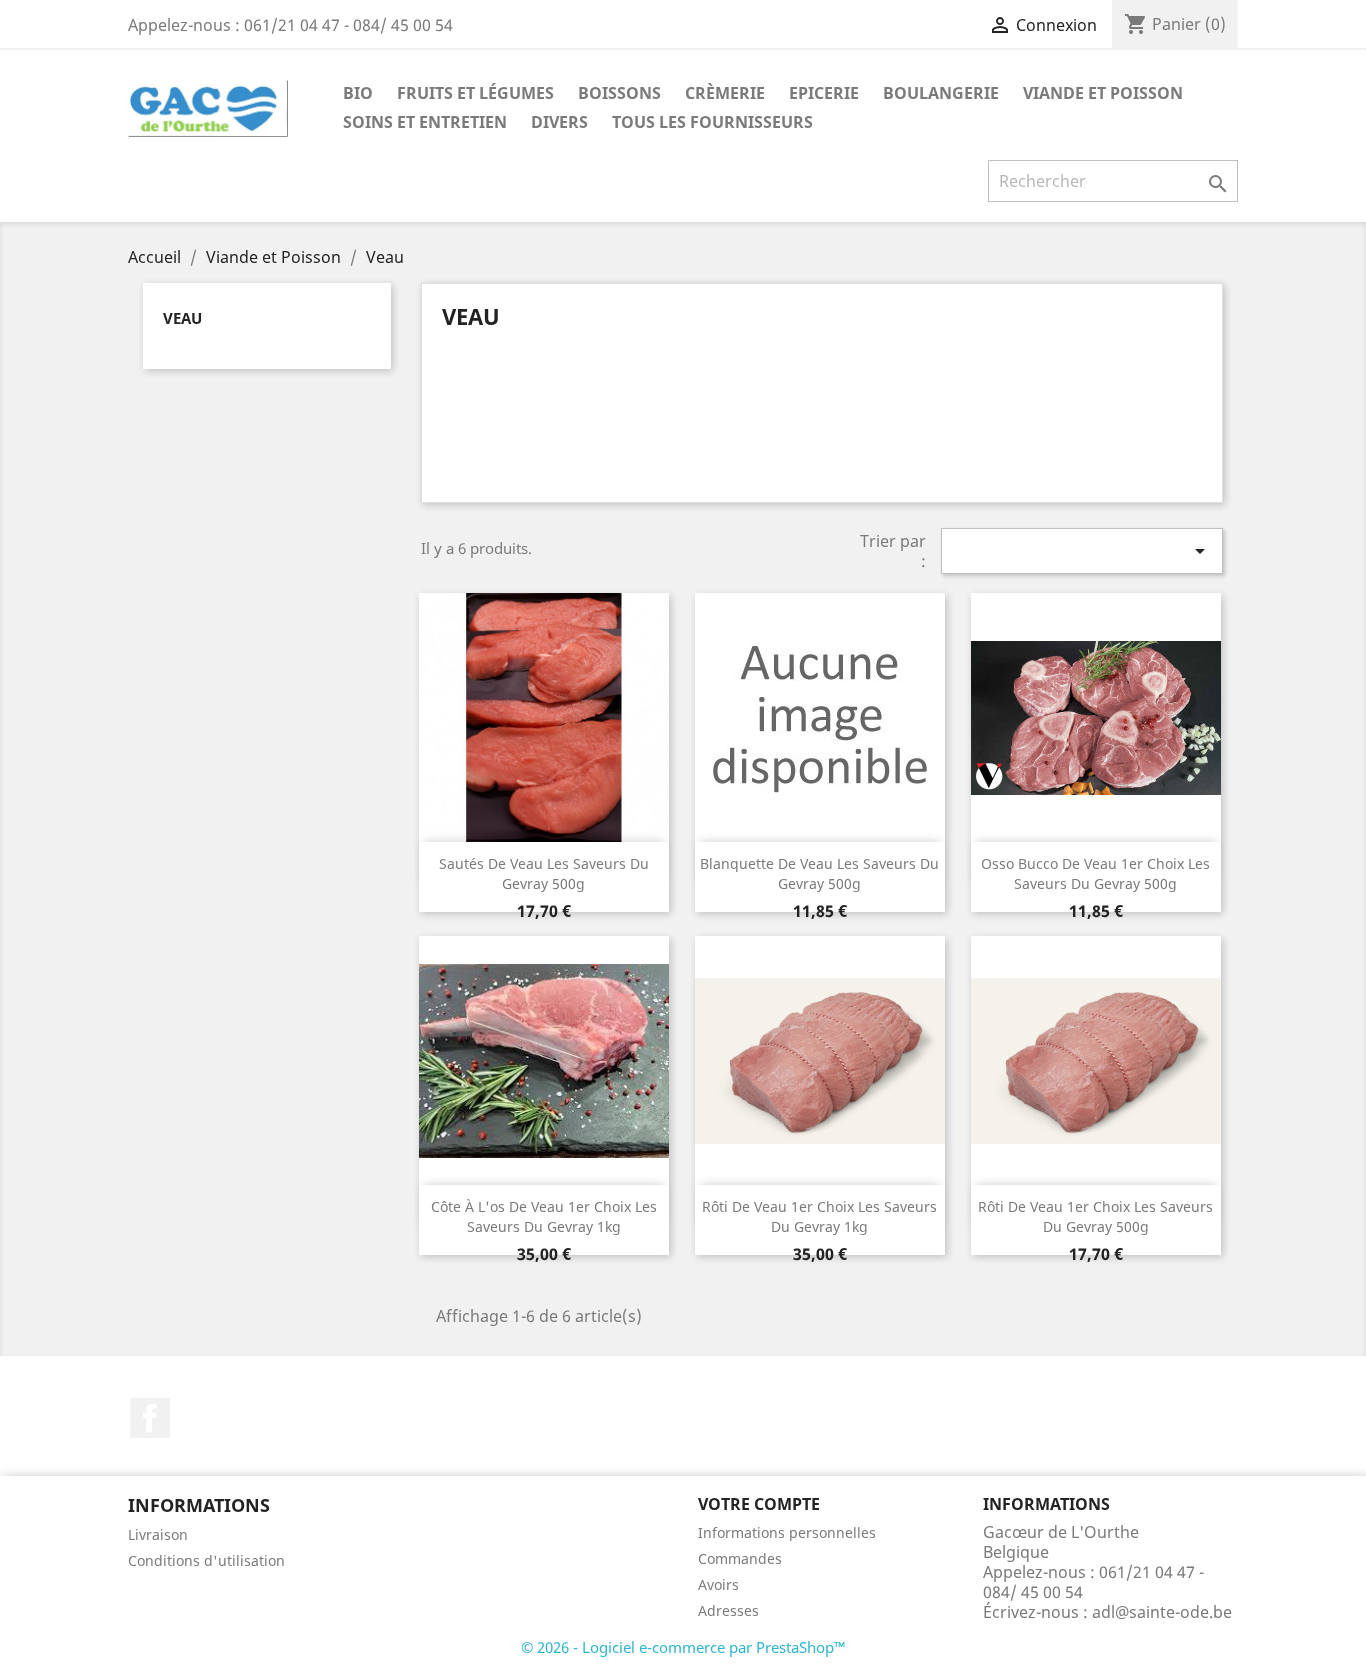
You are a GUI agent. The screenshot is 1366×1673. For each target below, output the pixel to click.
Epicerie (824, 93)
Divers (559, 122)
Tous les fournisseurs (712, 122)
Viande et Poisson (1103, 93)
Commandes (740, 1558)
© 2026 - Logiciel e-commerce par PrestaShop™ (683, 1647)
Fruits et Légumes (475, 93)
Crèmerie (725, 93)
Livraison (158, 1534)
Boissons (619, 93)
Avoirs (718, 1584)
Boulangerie (941, 93)
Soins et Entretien (425, 122)
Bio (358, 93)
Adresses (728, 1610)
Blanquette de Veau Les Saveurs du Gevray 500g (819, 873)
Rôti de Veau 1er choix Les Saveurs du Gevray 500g (1095, 1216)
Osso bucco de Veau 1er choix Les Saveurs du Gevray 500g (1095, 873)
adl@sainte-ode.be (1162, 1612)
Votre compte (759, 1504)
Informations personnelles (787, 1532)
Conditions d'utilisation (206, 1560)
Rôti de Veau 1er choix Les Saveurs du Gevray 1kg (819, 1216)
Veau (182, 318)
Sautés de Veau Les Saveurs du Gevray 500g (544, 873)
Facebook (150, 1418)
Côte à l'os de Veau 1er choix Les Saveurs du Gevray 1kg (544, 1216)
